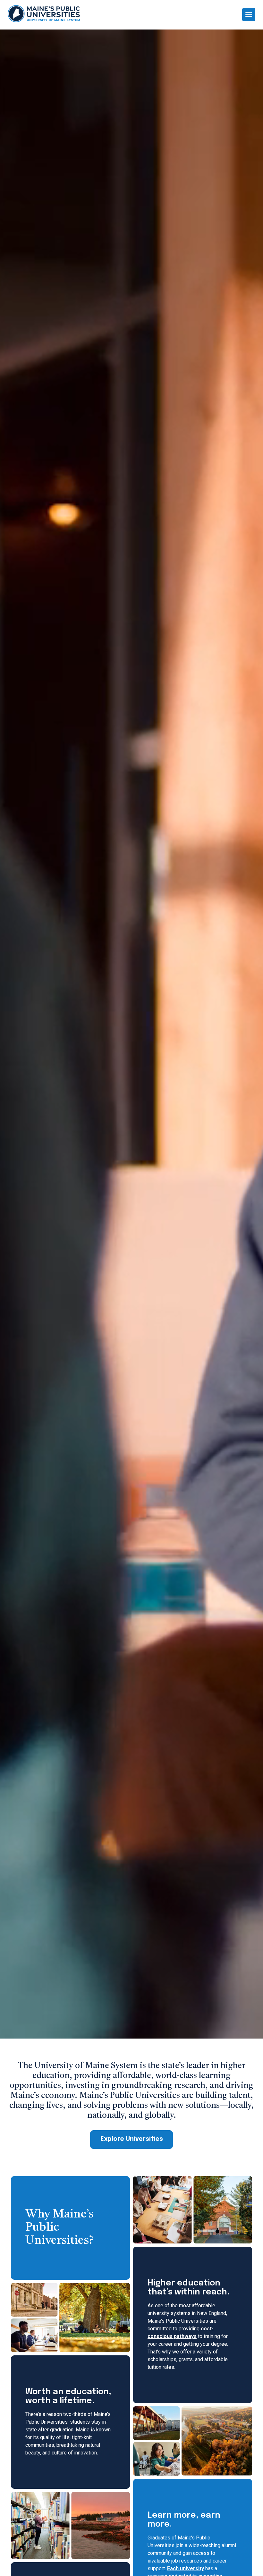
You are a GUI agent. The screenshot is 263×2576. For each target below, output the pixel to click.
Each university (186, 2568)
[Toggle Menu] (249, 15)
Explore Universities (132, 2139)
